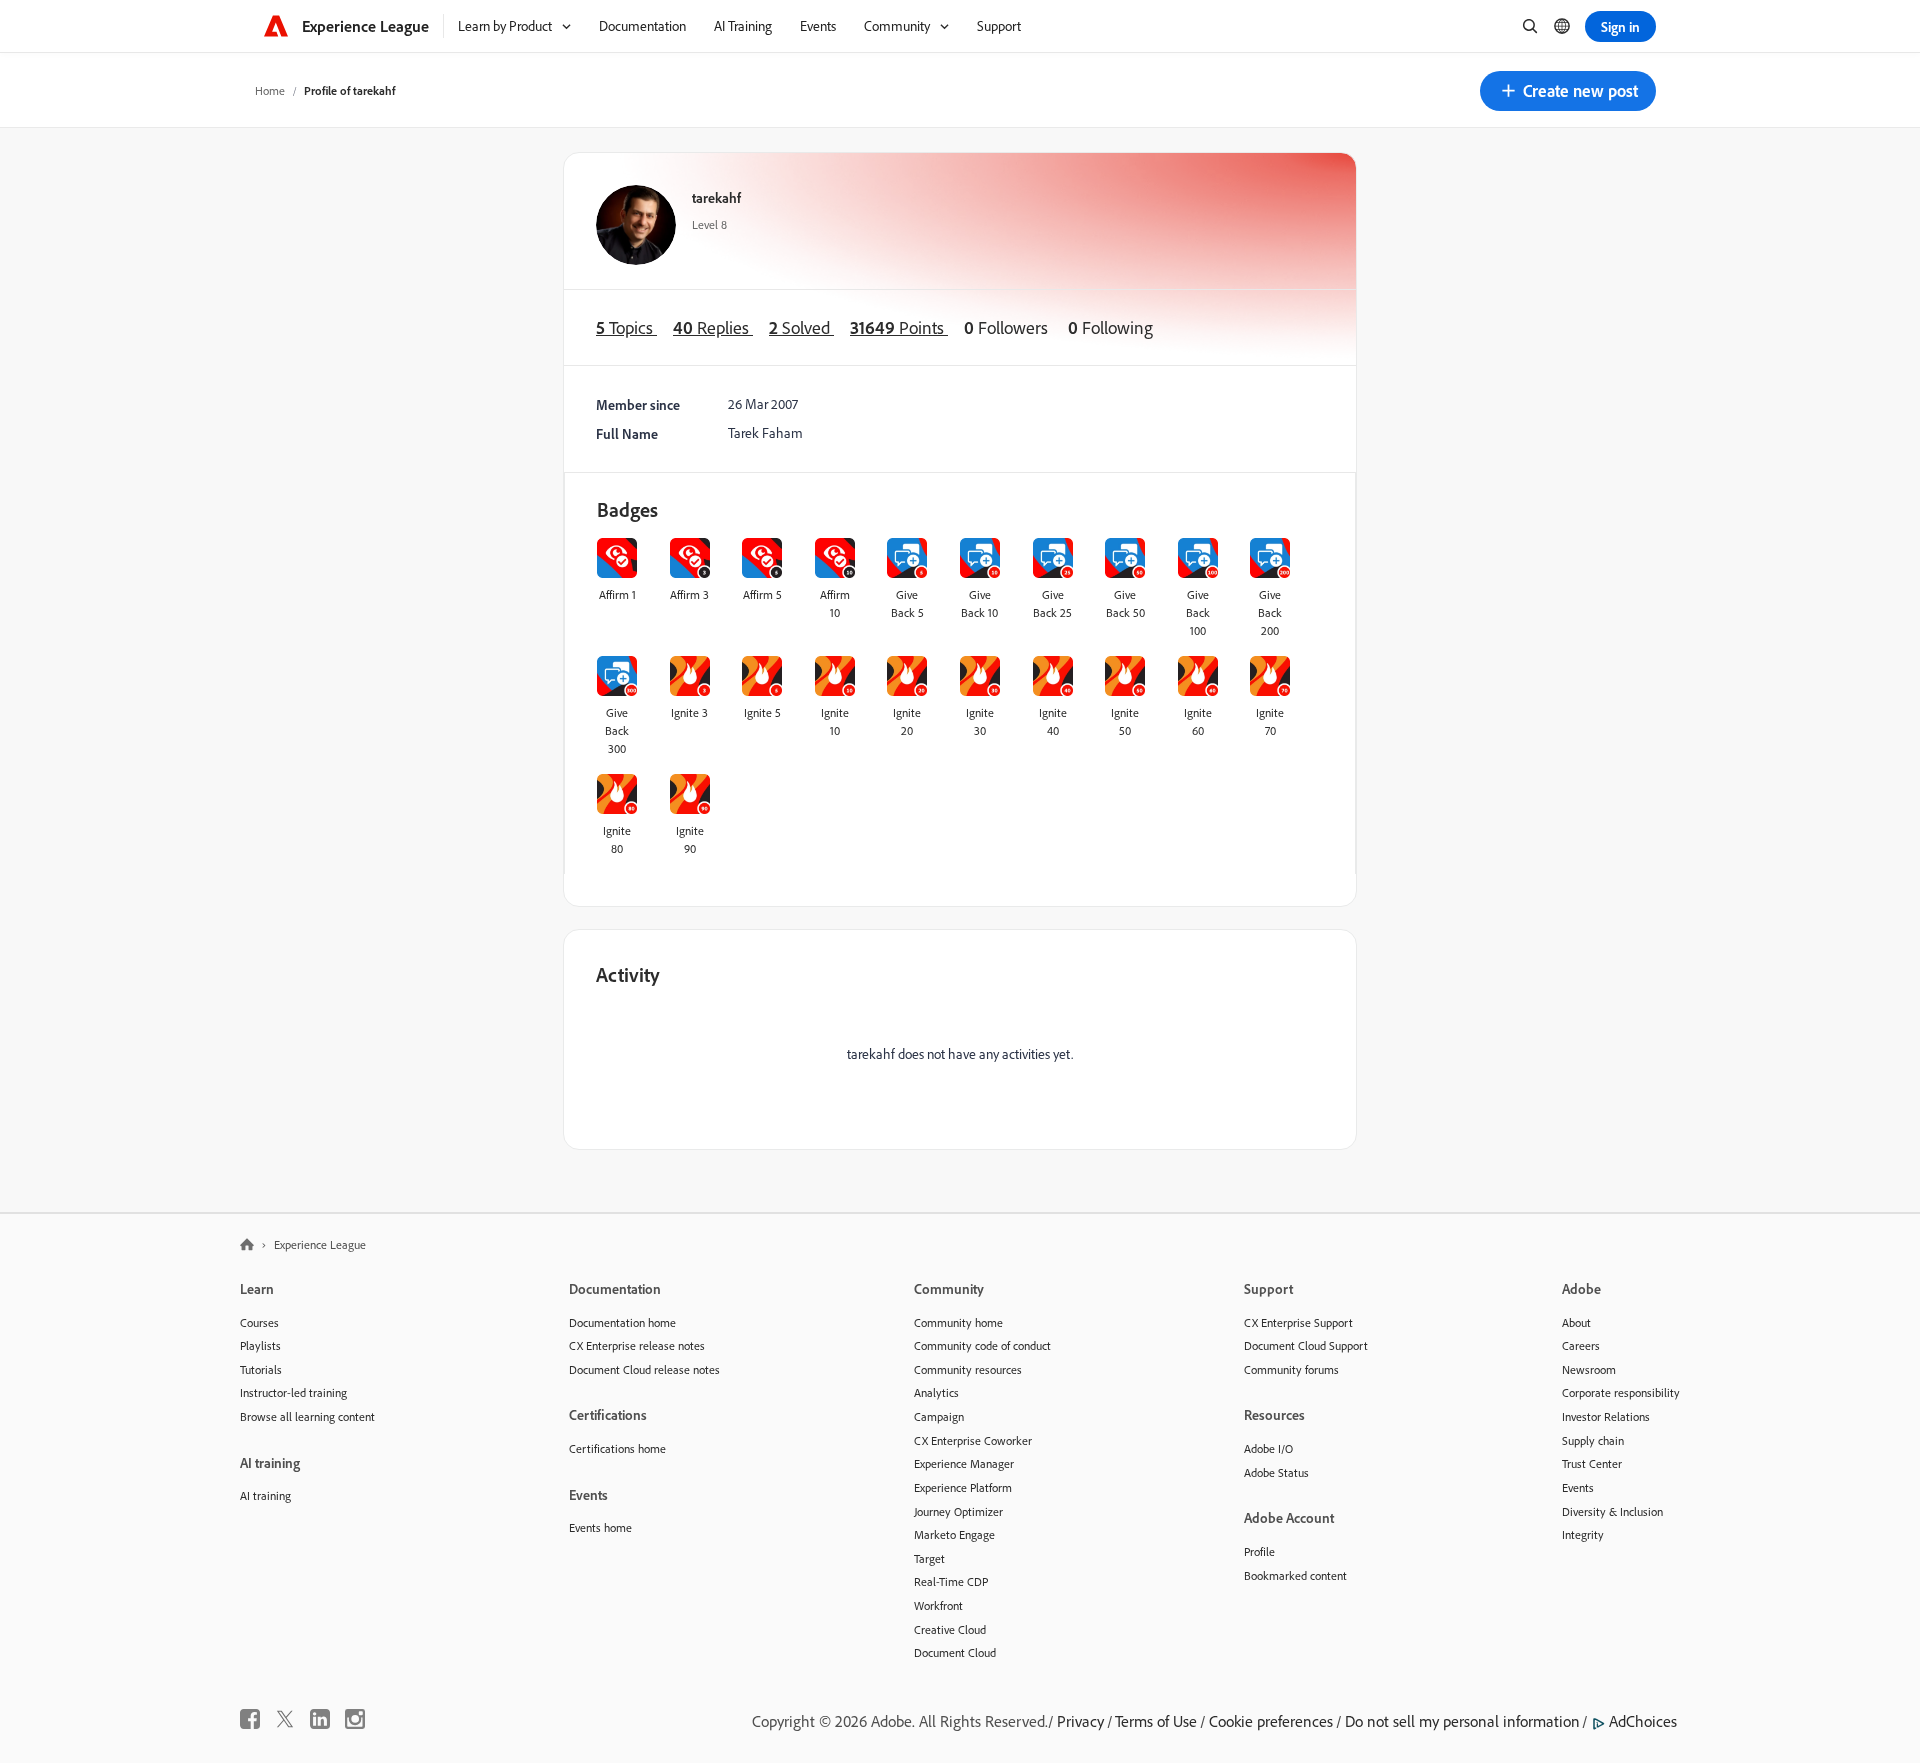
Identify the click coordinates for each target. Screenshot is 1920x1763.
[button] (1568, 91)
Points (899, 327)
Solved (801, 327)
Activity (628, 974)
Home (270, 90)
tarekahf (716, 197)
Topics (626, 327)
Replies (713, 327)
